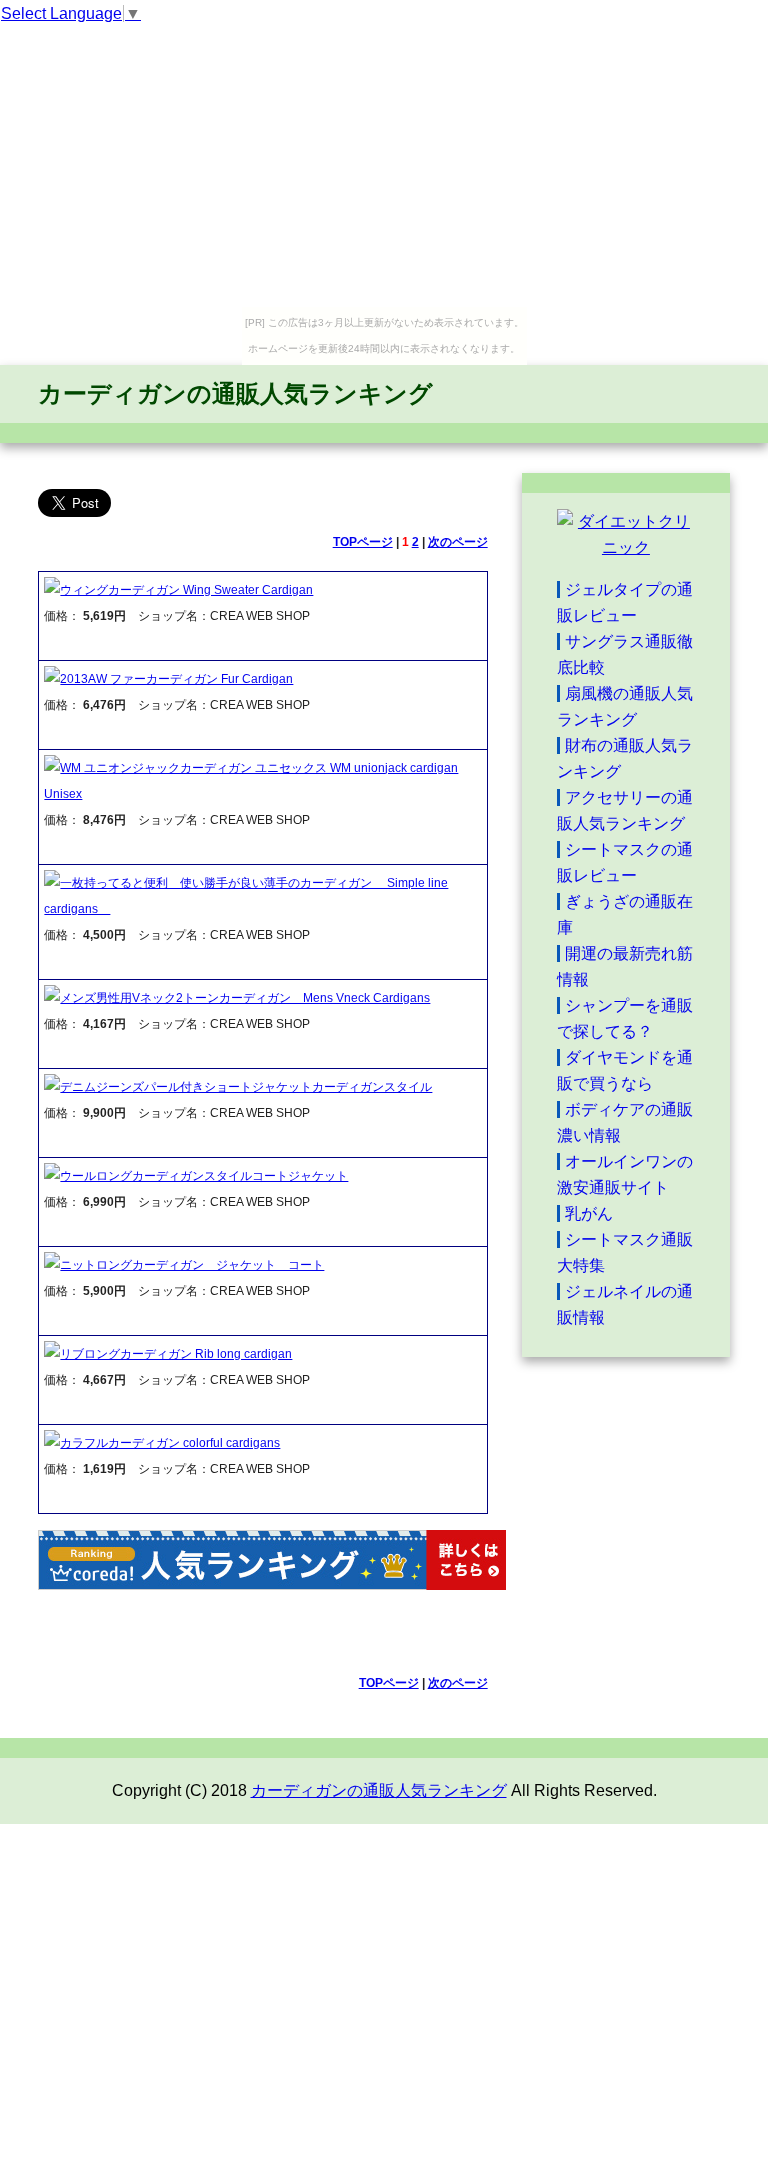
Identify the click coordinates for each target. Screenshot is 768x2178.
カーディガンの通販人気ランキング (235, 393)
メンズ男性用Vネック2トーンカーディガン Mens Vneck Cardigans (245, 998)
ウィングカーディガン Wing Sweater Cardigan (186, 590)
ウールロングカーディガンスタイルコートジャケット (204, 1176)
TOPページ (363, 542)
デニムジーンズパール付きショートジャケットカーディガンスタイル (246, 1087)
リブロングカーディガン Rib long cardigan (176, 1354)
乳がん (589, 1213)
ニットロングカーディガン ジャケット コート (192, 1265)
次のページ (458, 542)
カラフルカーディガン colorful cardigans (170, 1443)
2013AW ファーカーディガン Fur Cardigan (176, 679)
